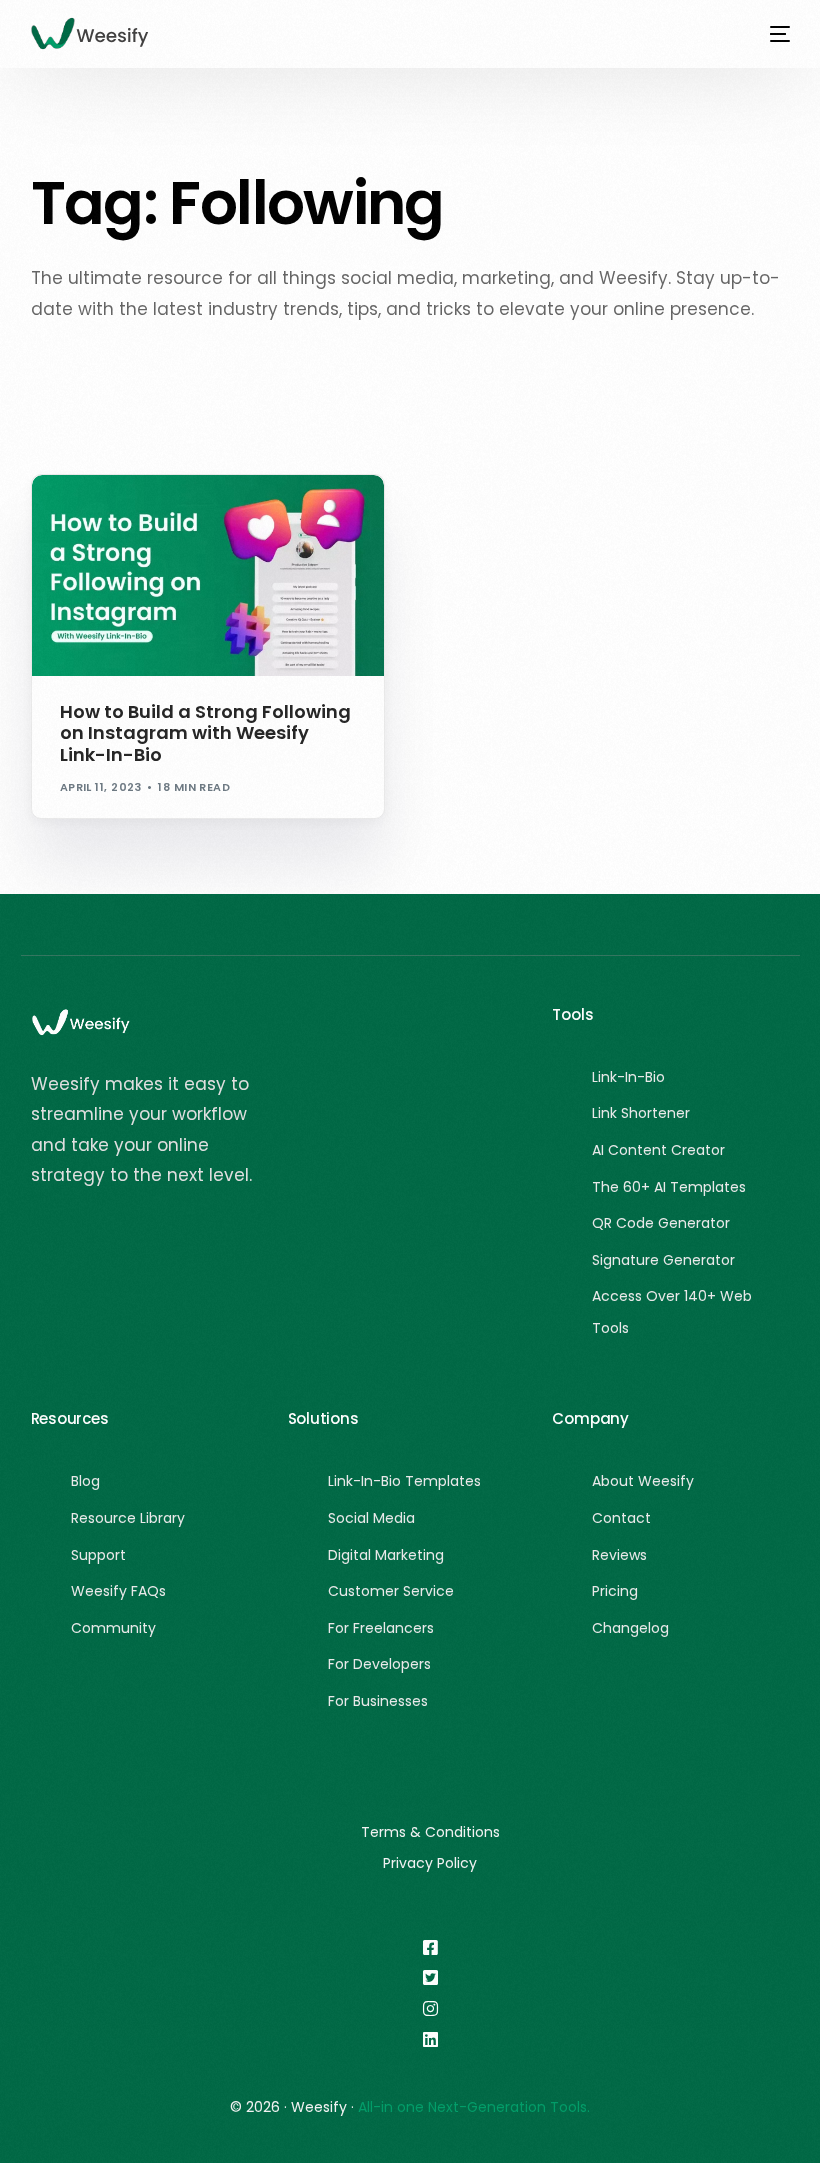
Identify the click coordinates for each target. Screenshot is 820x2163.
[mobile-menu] (770, 34)
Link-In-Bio (208, 517)
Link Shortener (116, 517)
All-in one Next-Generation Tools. (474, 2107)
